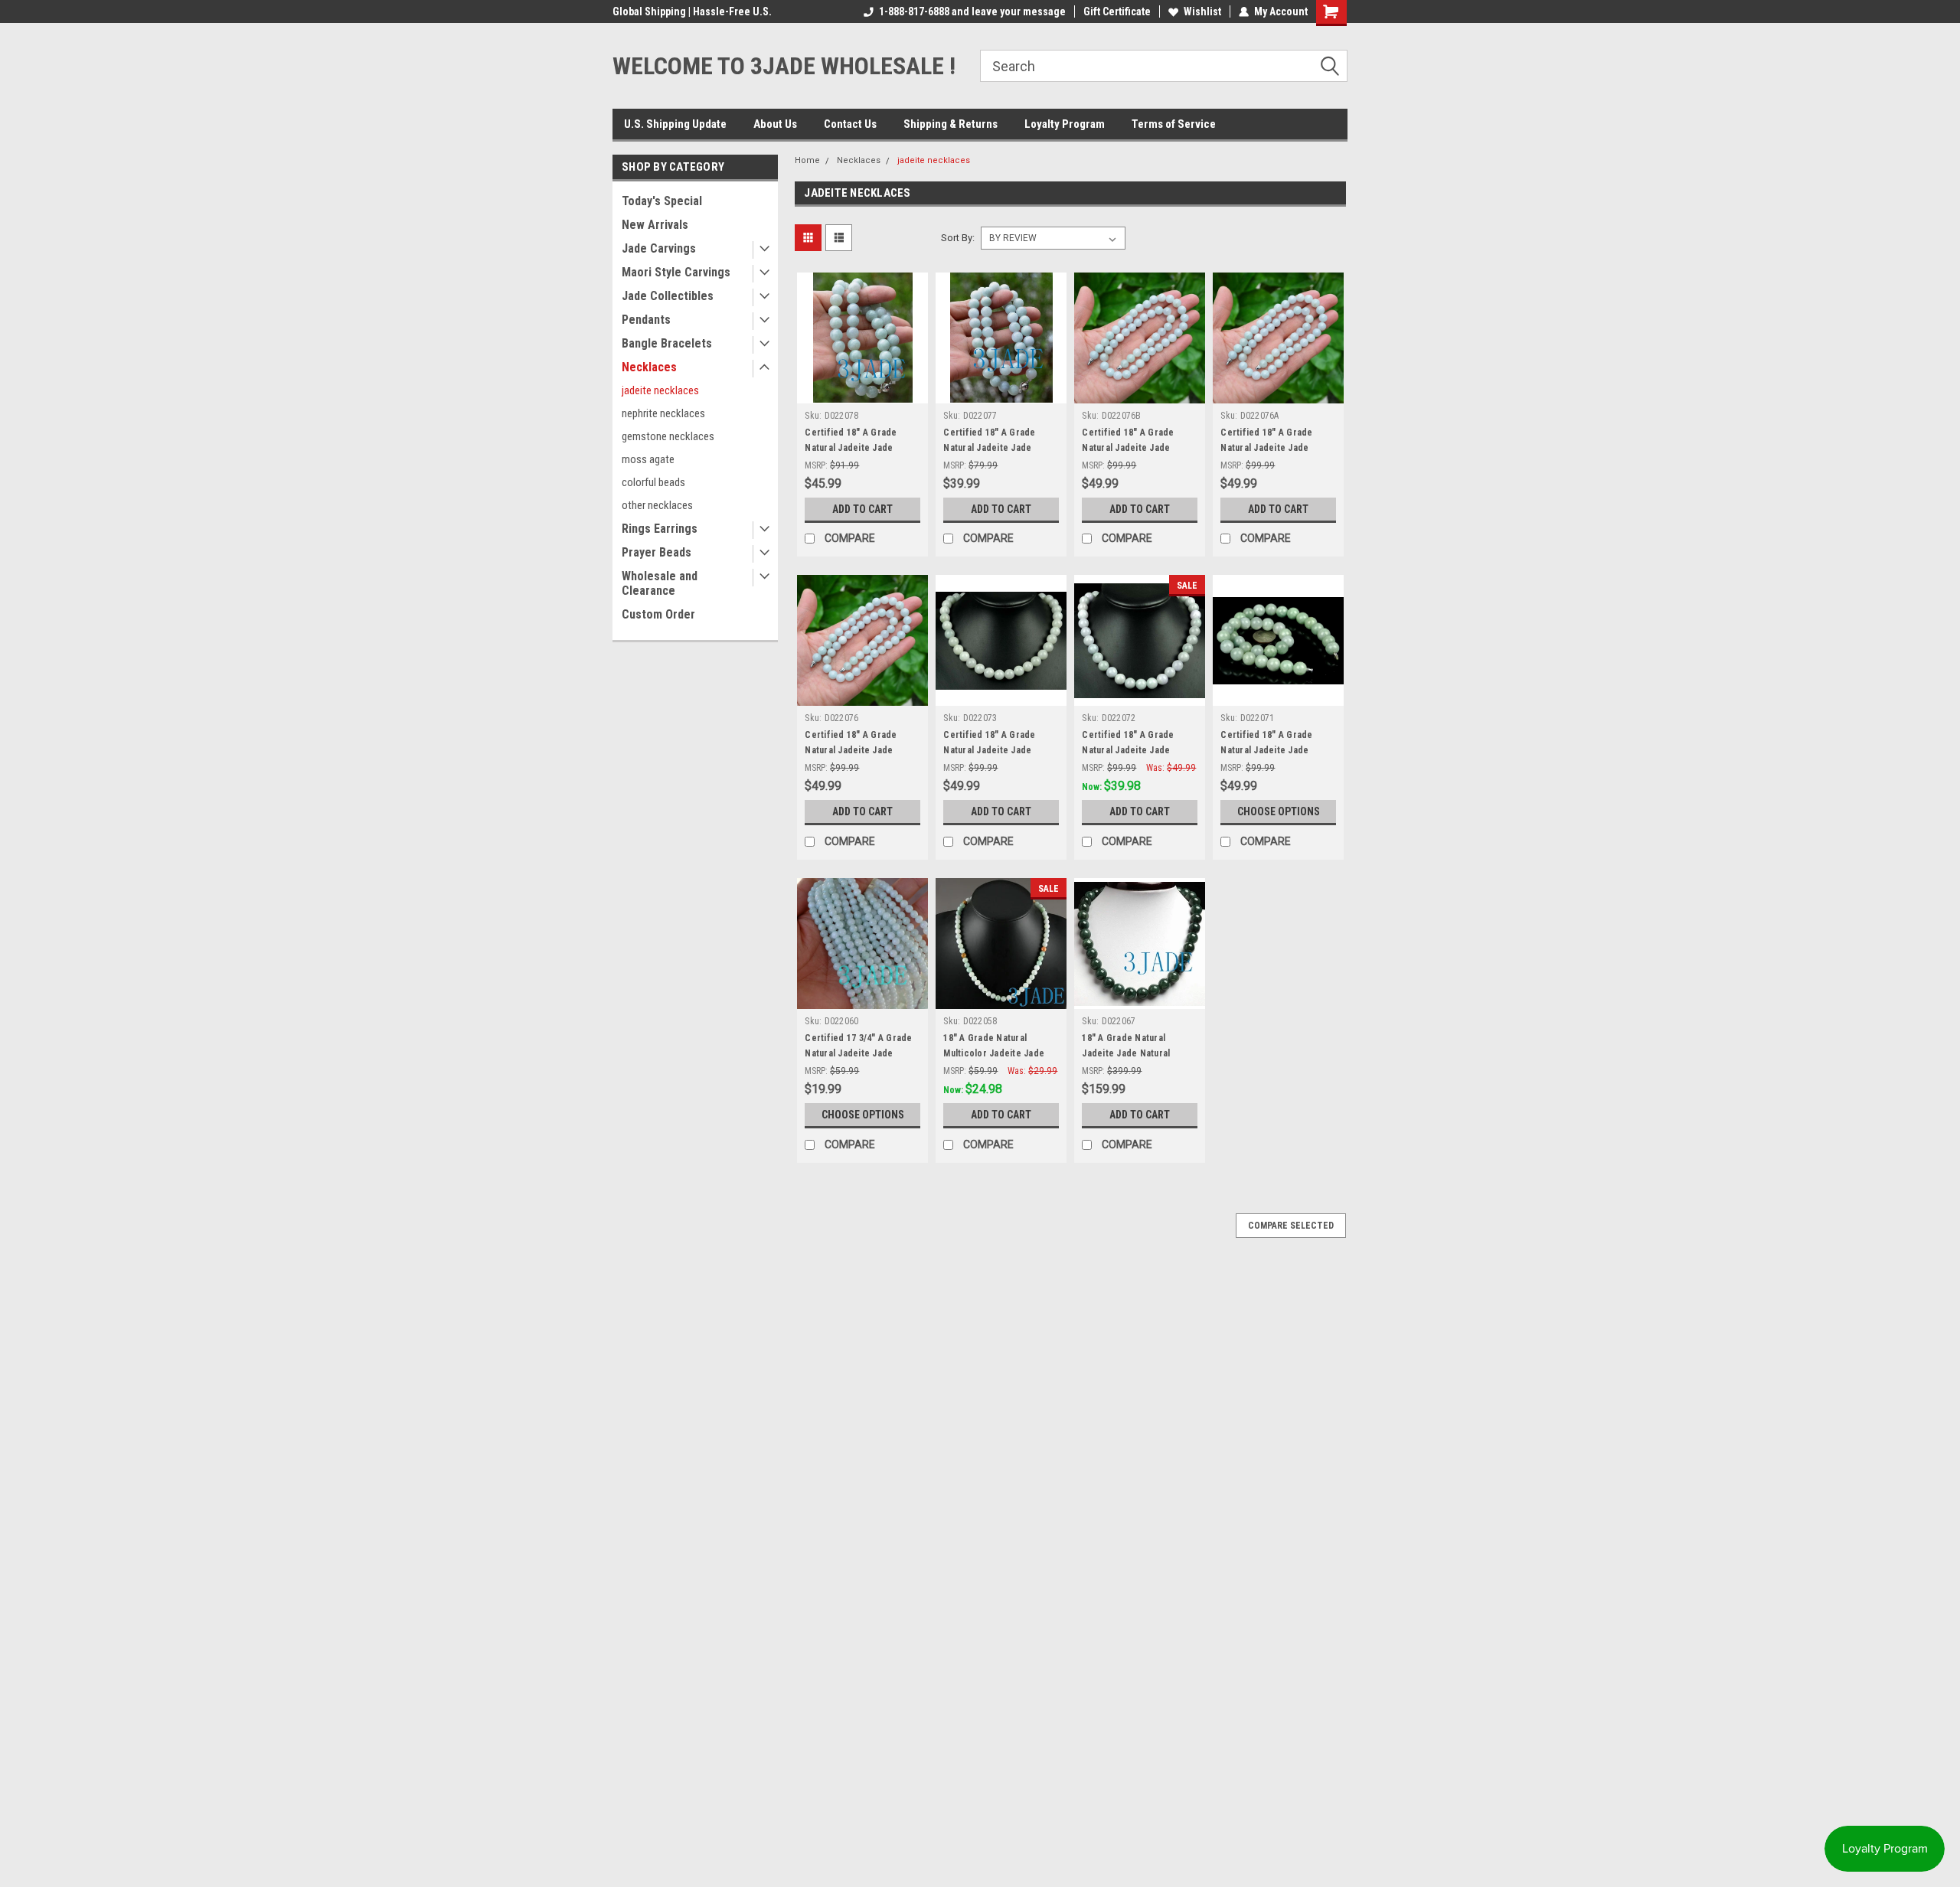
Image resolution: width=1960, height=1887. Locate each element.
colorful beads (653, 482)
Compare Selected (1291, 1226)
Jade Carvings (659, 248)
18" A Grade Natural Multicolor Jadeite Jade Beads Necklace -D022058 (998, 1053)
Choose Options (1279, 811)
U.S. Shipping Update (675, 124)
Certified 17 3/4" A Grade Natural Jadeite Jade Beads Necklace (858, 1053)
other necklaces (657, 505)
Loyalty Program (1065, 124)
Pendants (646, 320)
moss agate (648, 459)
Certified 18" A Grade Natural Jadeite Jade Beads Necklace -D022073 (998, 750)
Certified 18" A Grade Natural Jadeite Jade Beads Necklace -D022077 (998, 448)
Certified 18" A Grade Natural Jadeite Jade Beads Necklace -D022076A (1278, 448)
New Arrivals (655, 225)
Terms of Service (1174, 124)
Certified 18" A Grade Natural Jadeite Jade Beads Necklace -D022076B (1140, 448)
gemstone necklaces (668, 436)
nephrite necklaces (663, 413)
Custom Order (658, 614)
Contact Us (850, 124)
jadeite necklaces (660, 390)
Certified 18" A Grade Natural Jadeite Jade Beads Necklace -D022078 (860, 448)
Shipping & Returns (951, 124)
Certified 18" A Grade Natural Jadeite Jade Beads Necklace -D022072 (1137, 750)
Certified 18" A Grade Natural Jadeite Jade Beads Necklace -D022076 (860, 750)
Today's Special (662, 201)
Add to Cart (862, 509)
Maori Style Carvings (676, 272)
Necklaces (649, 367)
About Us (775, 124)
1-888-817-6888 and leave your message (972, 11)
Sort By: (958, 238)
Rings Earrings (660, 529)
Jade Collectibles (668, 296)
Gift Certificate (1117, 11)
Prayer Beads (657, 552)
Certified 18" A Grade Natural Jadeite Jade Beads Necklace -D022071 (1276, 750)
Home (807, 160)
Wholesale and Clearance (660, 583)
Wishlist (1202, 11)
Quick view (863, 392)
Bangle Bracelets (667, 343)
